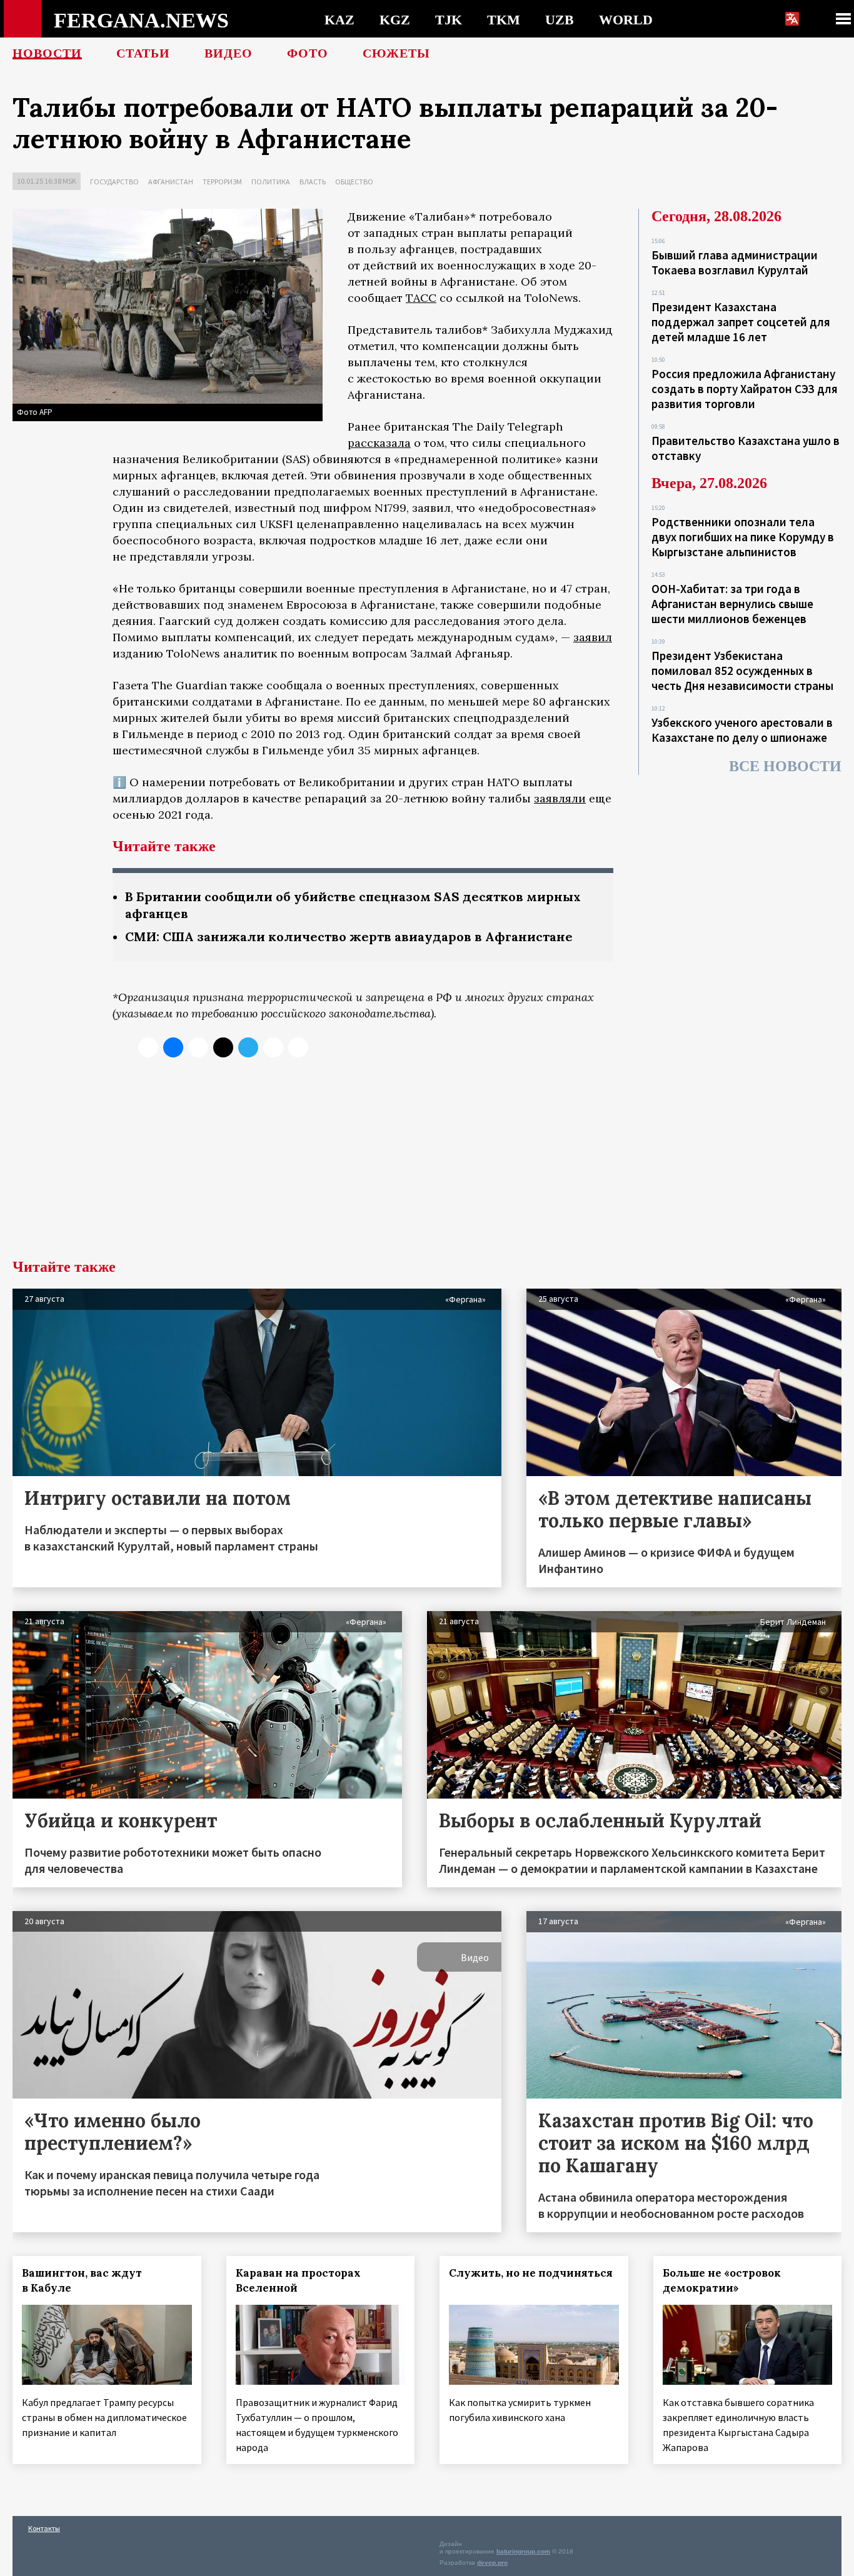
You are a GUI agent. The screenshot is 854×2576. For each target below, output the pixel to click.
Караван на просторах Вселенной (298, 2280)
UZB (560, 19)
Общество (354, 182)
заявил (593, 637)
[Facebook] (273, 1047)
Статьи (143, 53)
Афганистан (171, 182)
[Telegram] (248, 1047)
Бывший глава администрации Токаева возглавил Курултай (735, 262)
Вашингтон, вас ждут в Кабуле (82, 2280)
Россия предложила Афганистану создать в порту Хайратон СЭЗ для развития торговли (745, 389)
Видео (229, 53)
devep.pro (492, 2563)
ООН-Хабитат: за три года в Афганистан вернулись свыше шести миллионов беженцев (732, 604)
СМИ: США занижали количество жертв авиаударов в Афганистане (349, 936)
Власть (313, 182)
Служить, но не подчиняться (531, 2273)
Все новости (785, 766)
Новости (47, 53)
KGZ (395, 19)
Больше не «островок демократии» (722, 2280)
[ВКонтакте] (173, 1047)
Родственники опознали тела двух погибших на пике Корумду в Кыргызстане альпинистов (743, 537)
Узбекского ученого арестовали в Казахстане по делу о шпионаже (742, 730)
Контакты (44, 2528)
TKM (504, 19)
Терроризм (222, 182)
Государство (114, 182)
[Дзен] (223, 1047)
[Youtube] (298, 1047)
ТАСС (421, 298)
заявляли (560, 798)
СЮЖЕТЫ (396, 53)
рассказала (379, 443)
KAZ (339, 19)
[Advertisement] (427, 1166)
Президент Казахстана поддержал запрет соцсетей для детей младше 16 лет (741, 322)
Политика (271, 182)
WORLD (626, 19)
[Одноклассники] (198, 1047)
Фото (308, 53)
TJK (449, 19)
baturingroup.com (523, 2551)
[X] (148, 1047)
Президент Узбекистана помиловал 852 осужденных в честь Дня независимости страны (742, 671)
